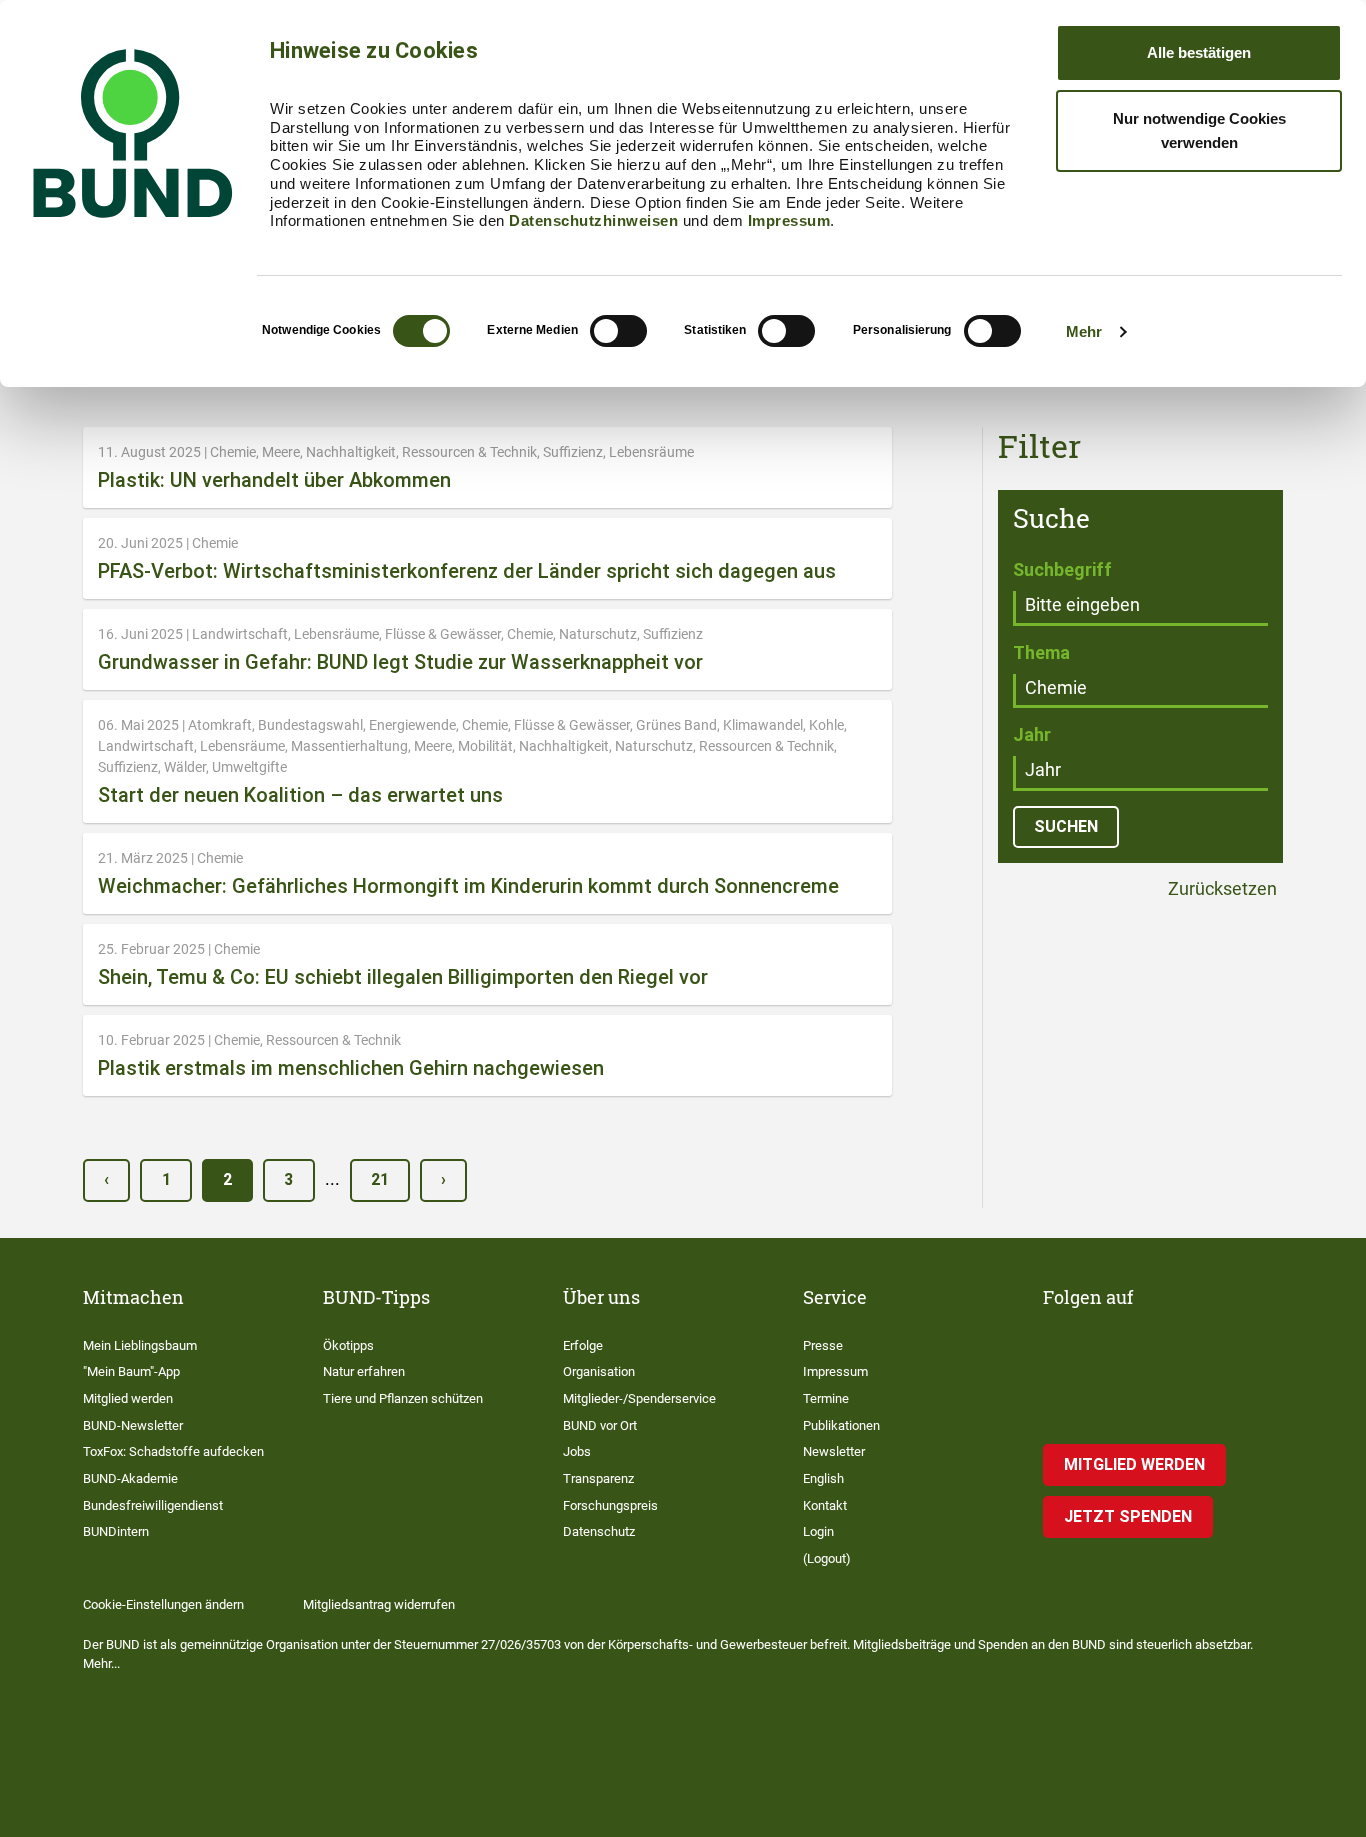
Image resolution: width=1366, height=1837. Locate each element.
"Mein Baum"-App (131, 1371)
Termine (826, 1398)
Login (818, 1531)
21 (380, 1179)
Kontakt (825, 1505)
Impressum (789, 220)
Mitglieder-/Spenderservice (639, 1398)
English (823, 1478)
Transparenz (598, 1478)
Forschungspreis (610, 1505)
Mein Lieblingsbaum (140, 1345)
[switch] (618, 331)
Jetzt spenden (1128, 1516)
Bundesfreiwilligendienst (153, 1505)
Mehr (1084, 331)
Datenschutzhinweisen (593, 220)
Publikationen (841, 1425)
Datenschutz (599, 1531)
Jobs (577, 1451)
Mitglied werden (128, 1398)
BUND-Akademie (130, 1478)
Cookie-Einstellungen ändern (163, 1604)
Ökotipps (348, 1345)
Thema (1041, 652)
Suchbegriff (1062, 569)
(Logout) (827, 1558)
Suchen (1066, 826)
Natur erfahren (364, 1371)
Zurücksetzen (1220, 889)
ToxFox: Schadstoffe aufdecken (173, 1451)
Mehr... (101, 1663)
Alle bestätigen (1199, 52)
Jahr (1032, 734)
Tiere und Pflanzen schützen (403, 1398)
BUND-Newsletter (133, 1425)
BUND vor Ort (600, 1425)
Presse (823, 1345)
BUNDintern (116, 1531)
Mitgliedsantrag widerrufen (379, 1604)
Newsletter (834, 1451)
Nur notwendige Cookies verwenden (1199, 130)
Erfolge (583, 1345)
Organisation (599, 1371)
